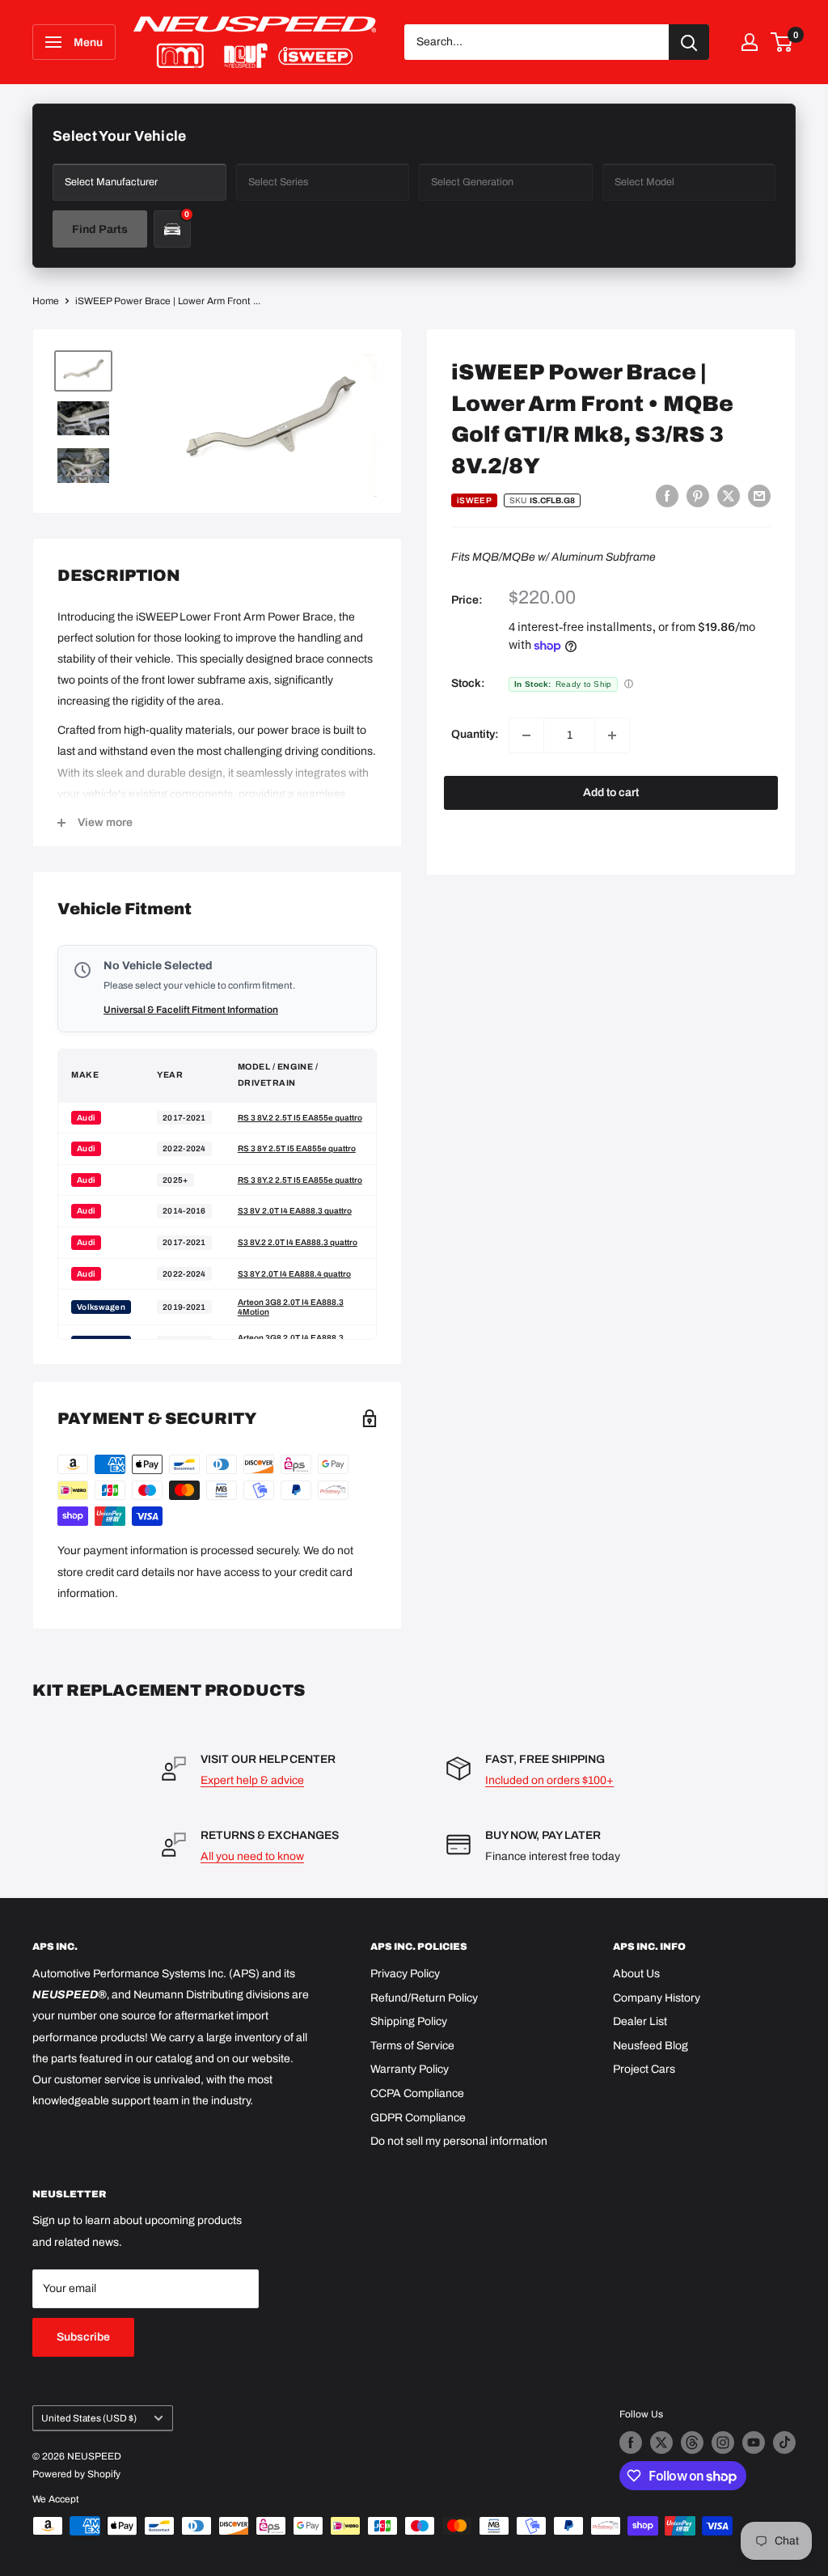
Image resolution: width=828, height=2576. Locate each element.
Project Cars (644, 2069)
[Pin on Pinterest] (698, 496)
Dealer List (640, 2021)
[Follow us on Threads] (692, 2443)
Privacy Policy (405, 1974)
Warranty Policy (410, 2069)
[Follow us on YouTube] (754, 2443)
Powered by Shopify (76, 2474)
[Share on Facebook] (667, 496)
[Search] (689, 42)
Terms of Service (412, 2046)
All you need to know (252, 1856)
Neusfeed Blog (651, 2046)
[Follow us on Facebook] (631, 2443)
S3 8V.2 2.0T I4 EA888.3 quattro (298, 1242)
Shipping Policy (409, 2021)
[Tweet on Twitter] (729, 496)
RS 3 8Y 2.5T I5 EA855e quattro (297, 1148)
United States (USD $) (89, 2418)
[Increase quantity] (612, 735)
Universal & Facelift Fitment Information (191, 1010)
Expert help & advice (252, 1780)
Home (46, 301)
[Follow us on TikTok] (784, 2443)
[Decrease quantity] (526, 735)
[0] (782, 42)
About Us (636, 1974)
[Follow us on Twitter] (661, 2443)
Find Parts (100, 229)
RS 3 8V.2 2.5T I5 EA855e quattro (300, 1118)
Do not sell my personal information (459, 2141)
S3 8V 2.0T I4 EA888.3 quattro (295, 1211)
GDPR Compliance (418, 2118)
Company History (657, 1998)
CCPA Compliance (417, 2093)
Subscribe (83, 2337)
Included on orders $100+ (549, 1780)
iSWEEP (474, 500)
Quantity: (475, 734)
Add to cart (611, 792)
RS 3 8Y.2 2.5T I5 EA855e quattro (300, 1180)
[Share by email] (759, 496)
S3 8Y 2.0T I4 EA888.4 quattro (294, 1274)
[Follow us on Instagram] (723, 2443)
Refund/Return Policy (424, 1998)
